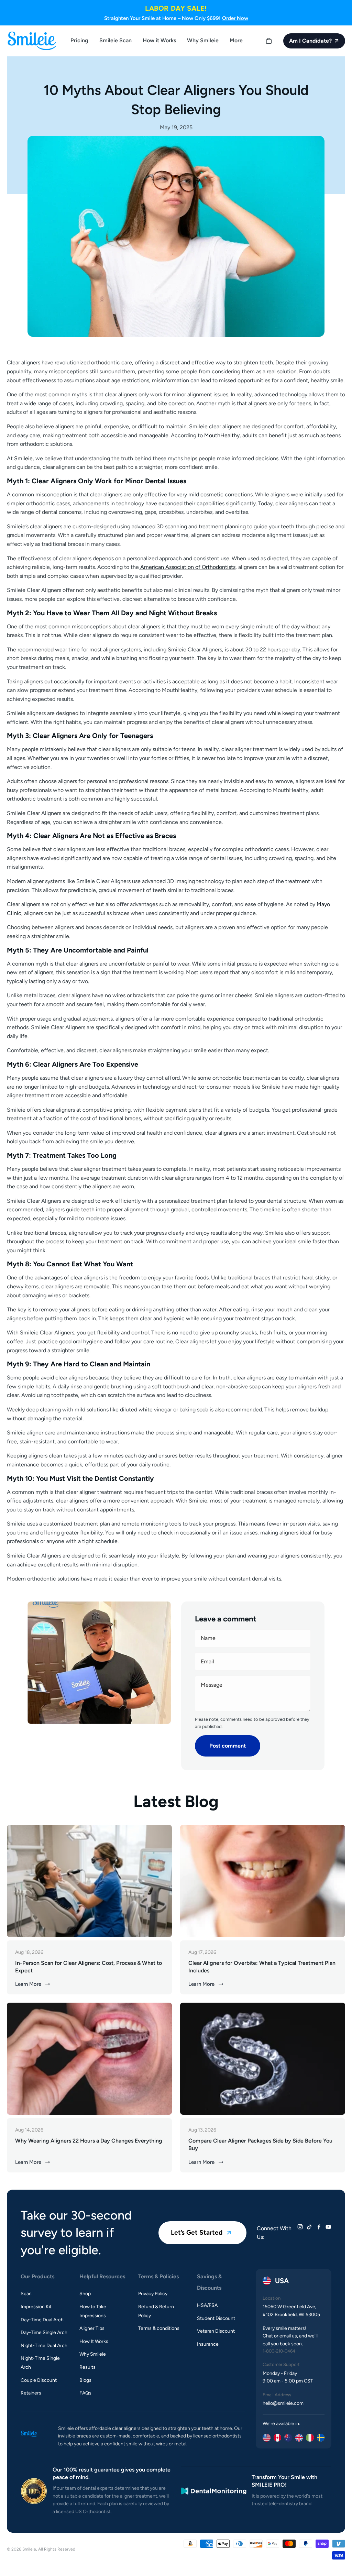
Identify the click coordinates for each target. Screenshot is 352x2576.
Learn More (28, 1984)
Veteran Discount (216, 2331)
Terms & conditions (159, 2328)
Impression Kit (36, 2307)
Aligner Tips (92, 2328)
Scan (26, 2294)
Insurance (208, 2344)
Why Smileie (93, 2354)
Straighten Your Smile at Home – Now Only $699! (176, 18)
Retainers (31, 2393)
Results (87, 2367)
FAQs (85, 2393)
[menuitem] (236, 41)
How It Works (94, 2341)
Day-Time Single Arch (44, 2332)
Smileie (29, 2549)
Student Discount (216, 2318)
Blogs (85, 2380)
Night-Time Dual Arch (44, 2346)
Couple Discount (39, 2380)
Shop (85, 2294)
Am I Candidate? (310, 41)
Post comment (228, 1746)
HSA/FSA (207, 2305)
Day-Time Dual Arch (42, 2320)
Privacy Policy (153, 2294)
